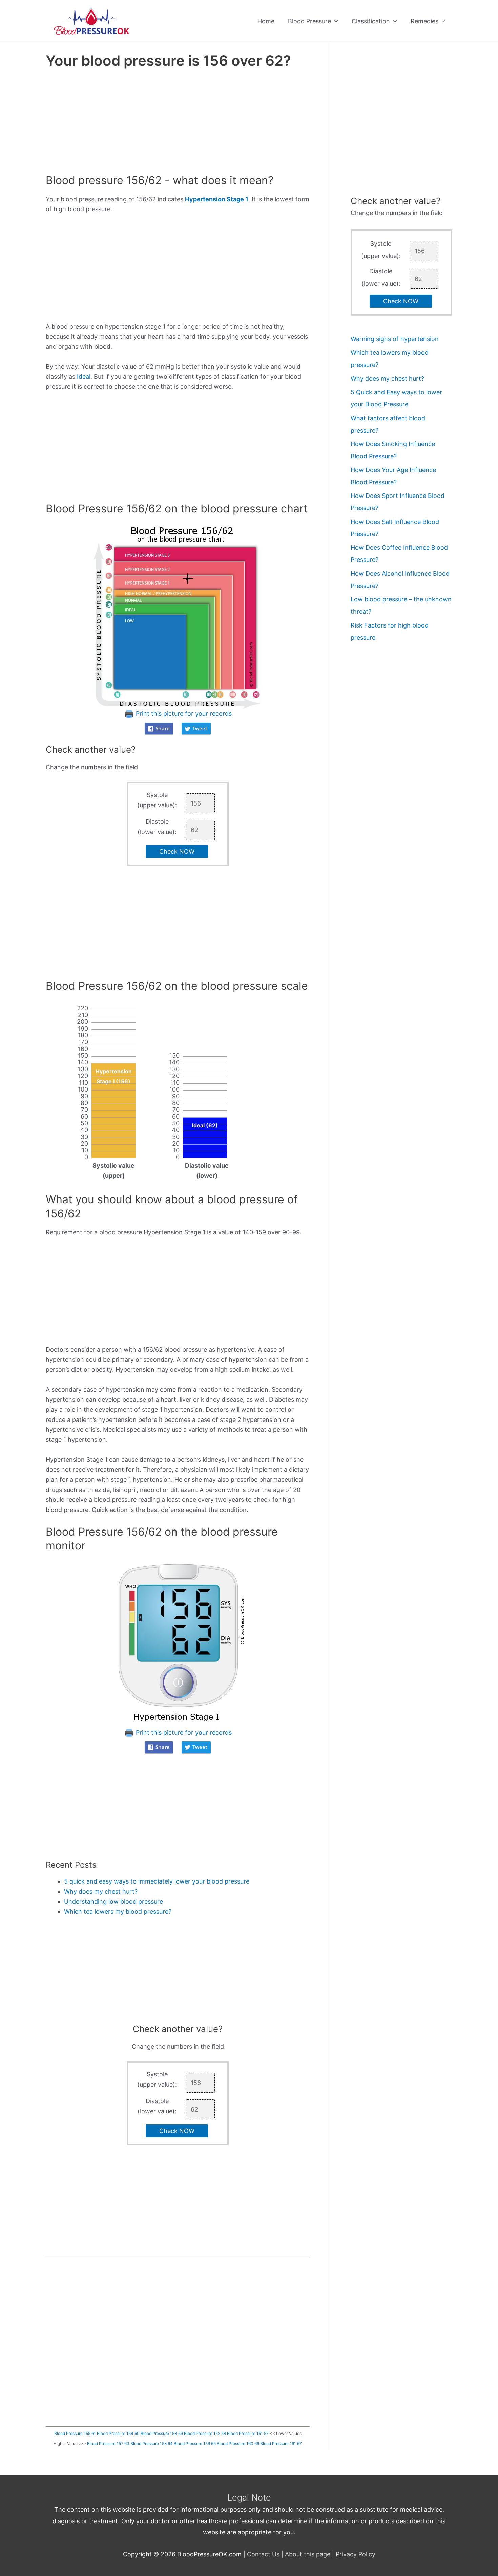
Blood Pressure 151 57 (248, 2433)
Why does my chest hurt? (101, 1891)
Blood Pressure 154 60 (118, 2433)
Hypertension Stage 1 (217, 199)
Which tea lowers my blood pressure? (118, 1911)
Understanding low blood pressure (113, 1902)
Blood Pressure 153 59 (162, 2433)
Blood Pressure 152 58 (205, 2433)
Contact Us (263, 2554)
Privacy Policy (356, 2554)
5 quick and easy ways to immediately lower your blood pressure (157, 1881)
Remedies (424, 21)
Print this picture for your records (183, 714)
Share (163, 728)
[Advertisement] (178, 123)
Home (266, 21)
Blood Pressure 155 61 (75, 2433)
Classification (371, 21)
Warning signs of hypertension (395, 339)
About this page (308, 2554)
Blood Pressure (309, 21)
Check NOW (177, 851)
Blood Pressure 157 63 (108, 2443)
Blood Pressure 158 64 (152, 2443)
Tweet (200, 728)
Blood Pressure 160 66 (238, 2443)
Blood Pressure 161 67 (281, 2443)
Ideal (84, 377)
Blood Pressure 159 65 (195, 2443)
